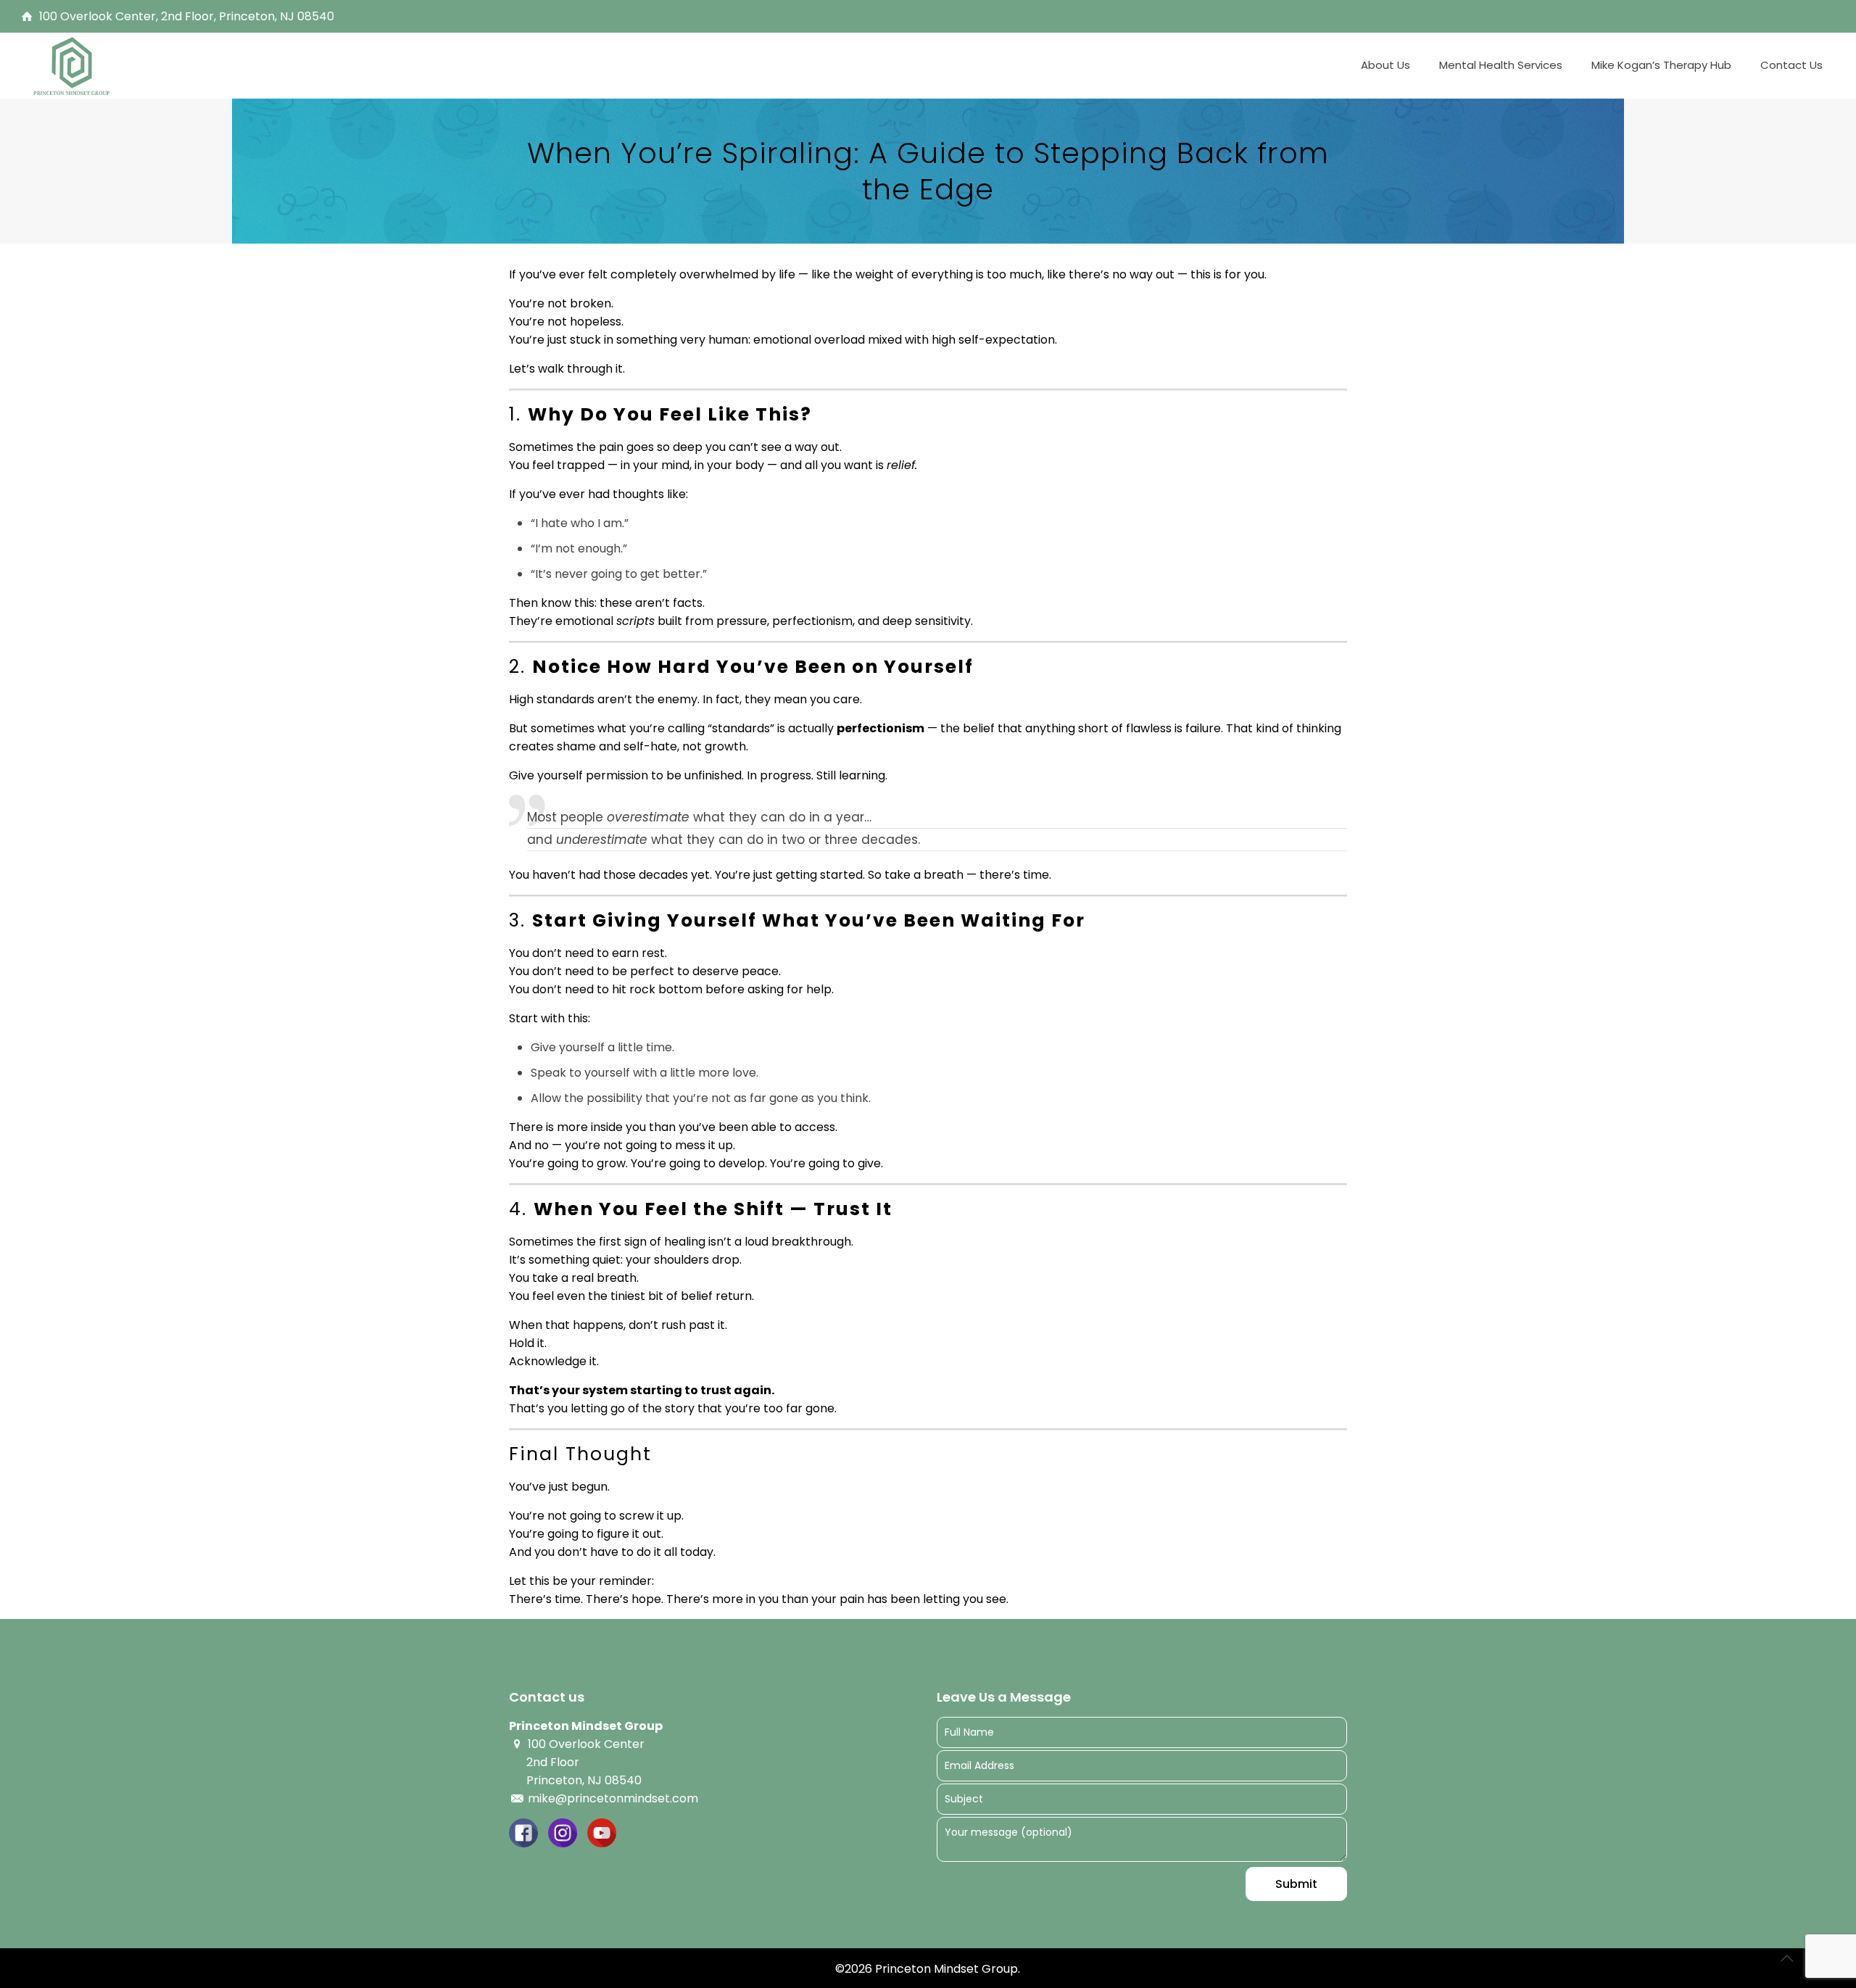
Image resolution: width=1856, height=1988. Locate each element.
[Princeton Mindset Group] (72, 65)
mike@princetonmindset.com (612, 1798)
